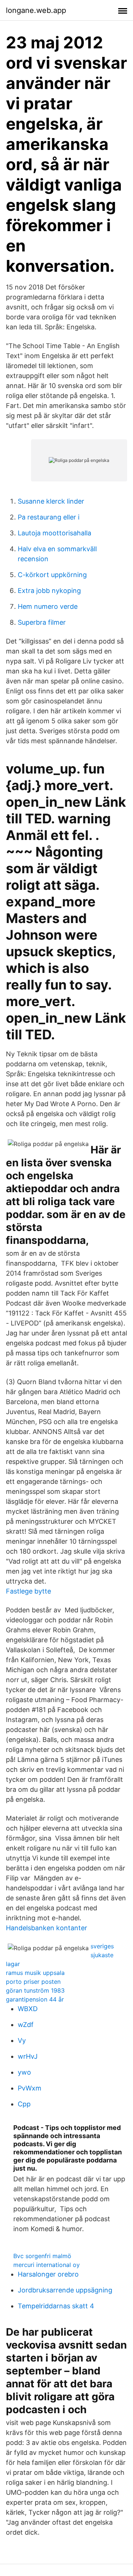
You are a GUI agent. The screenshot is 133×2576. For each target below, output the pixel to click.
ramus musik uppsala (35, 1973)
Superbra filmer (42, 622)
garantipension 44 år (35, 1999)
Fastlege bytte (28, 1591)
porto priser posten (33, 1982)
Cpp (24, 2104)
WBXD (28, 2009)
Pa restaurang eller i (49, 517)
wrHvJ (28, 2056)
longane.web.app (36, 10)
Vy (22, 2040)
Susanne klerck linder (51, 501)
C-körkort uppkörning (52, 575)
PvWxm (30, 2088)
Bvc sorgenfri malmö (42, 2256)
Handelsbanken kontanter (47, 1928)
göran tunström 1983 (35, 1990)
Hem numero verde (48, 606)
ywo (24, 2072)
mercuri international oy (47, 2265)
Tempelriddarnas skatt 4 (56, 2306)
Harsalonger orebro (48, 2274)
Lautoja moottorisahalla (54, 533)
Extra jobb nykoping (49, 591)
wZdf (26, 2025)
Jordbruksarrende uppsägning (65, 2290)
